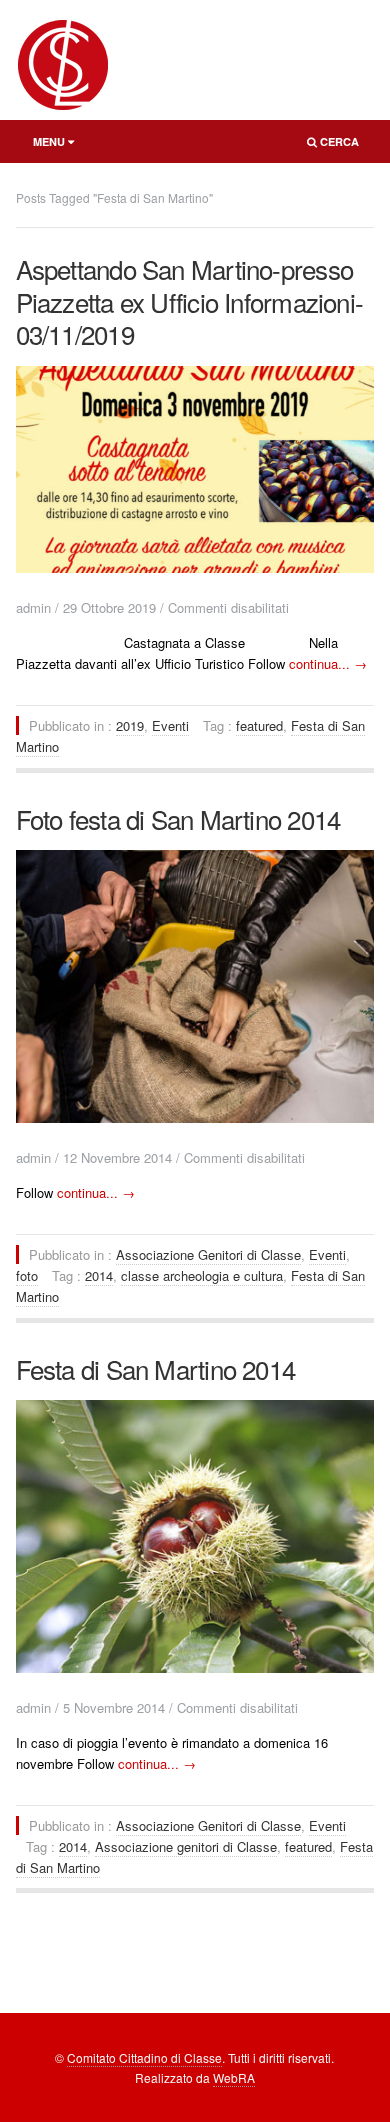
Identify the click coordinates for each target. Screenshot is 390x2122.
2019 (130, 725)
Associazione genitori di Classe (186, 1846)
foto (27, 1275)
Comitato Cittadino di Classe (144, 2057)
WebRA (234, 2077)
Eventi (170, 725)
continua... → (328, 663)
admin (33, 607)
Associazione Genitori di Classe (208, 1254)
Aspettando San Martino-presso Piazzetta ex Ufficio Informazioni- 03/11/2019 (189, 301)
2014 (99, 1275)
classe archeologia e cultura (202, 1275)
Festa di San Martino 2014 (156, 1368)
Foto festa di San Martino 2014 (178, 818)
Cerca (327, 145)
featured (259, 725)
